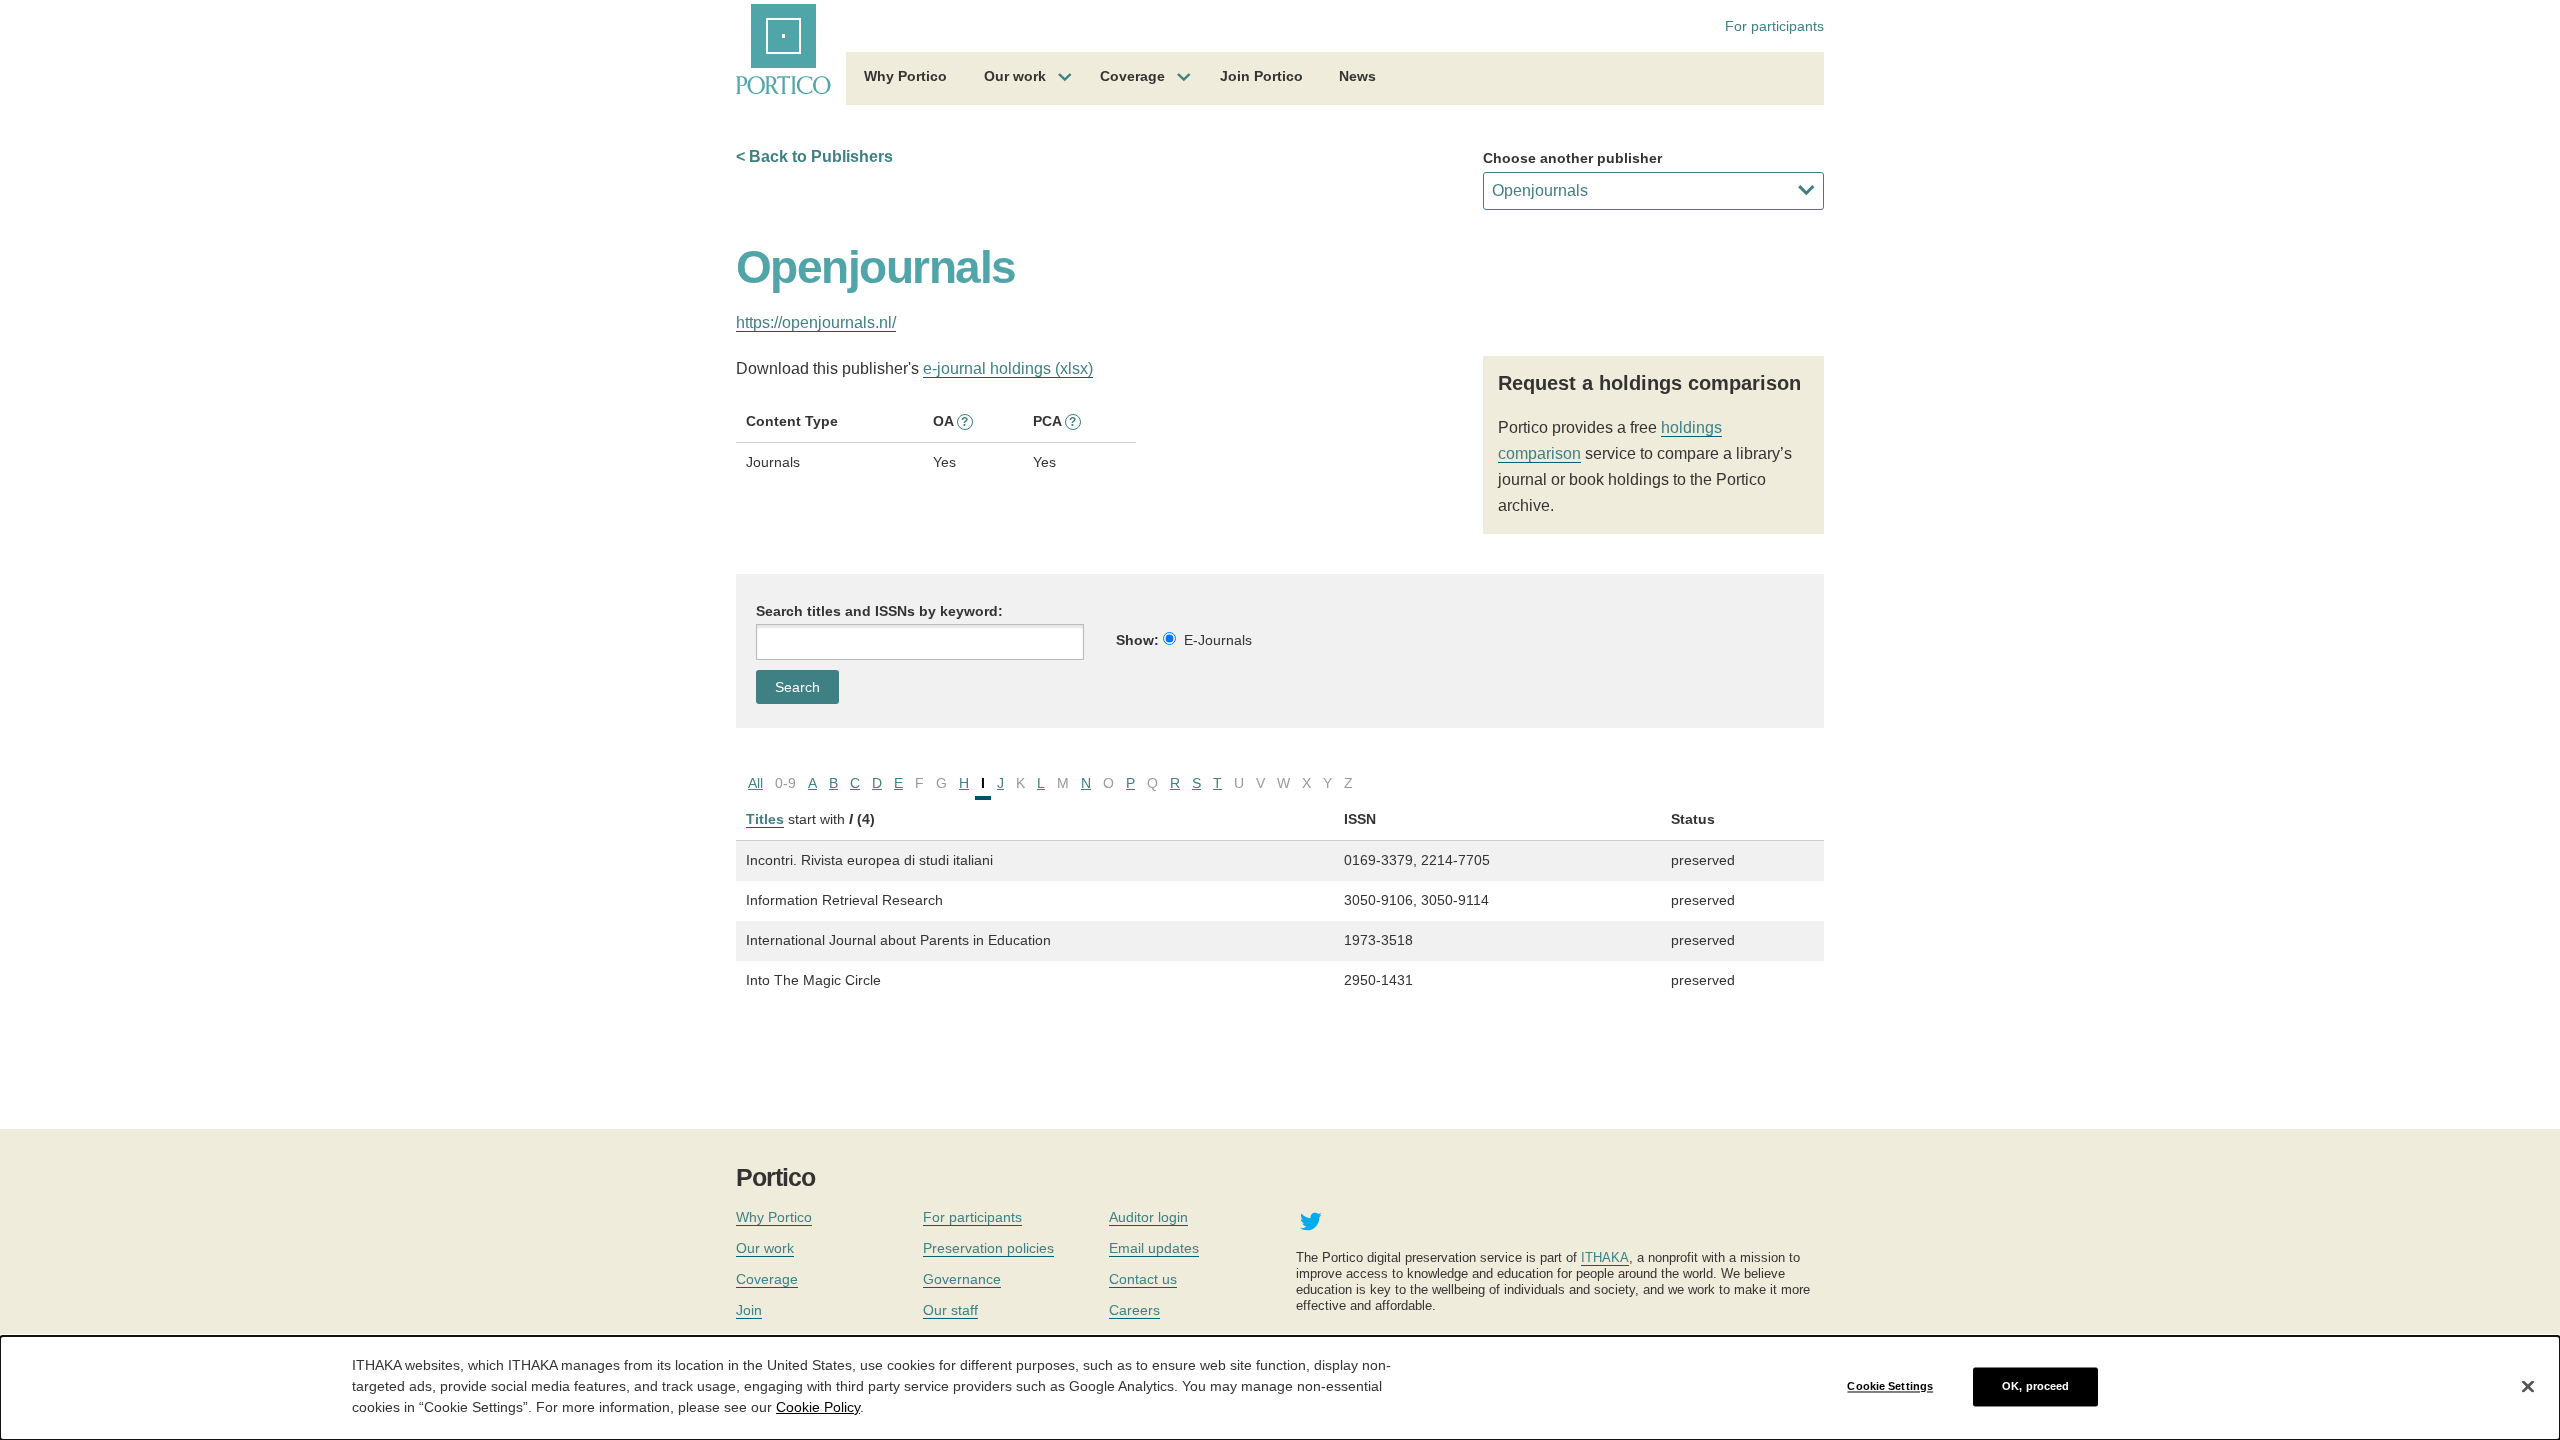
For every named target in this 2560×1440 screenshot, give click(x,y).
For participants (1774, 26)
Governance (962, 1279)
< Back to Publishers (814, 156)
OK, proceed (2035, 1386)
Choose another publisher (1572, 158)
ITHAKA (1605, 1257)
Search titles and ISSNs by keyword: (879, 611)
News (1357, 76)
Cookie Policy (818, 1406)
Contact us (1143, 1279)
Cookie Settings (1890, 1386)
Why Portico (905, 76)
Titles (765, 819)
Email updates (1154, 1248)
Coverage (1132, 76)
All (755, 783)
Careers (1134, 1310)
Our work (1015, 76)
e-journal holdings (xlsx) (1008, 368)
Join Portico (1261, 76)
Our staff (950, 1310)
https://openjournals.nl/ (816, 322)
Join (749, 1310)
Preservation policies (988, 1248)
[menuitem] (905, 79)
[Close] (2528, 1387)
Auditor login (1148, 1217)
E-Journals (1218, 640)
